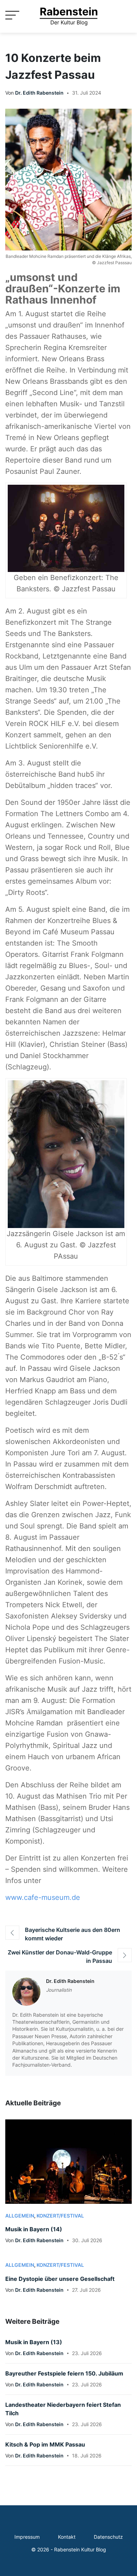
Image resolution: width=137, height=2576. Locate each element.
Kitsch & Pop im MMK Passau (45, 2444)
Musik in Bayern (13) (34, 2342)
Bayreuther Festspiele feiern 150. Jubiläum (64, 2373)
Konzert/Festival (60, 2216)
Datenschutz (108, 2537)
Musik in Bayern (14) (34, 2229)
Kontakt (67, 2537)
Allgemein (20, 2216)
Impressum (27, 2537)
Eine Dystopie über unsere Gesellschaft (60, 2279)
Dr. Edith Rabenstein (39, 93)
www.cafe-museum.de (43, 1897)
